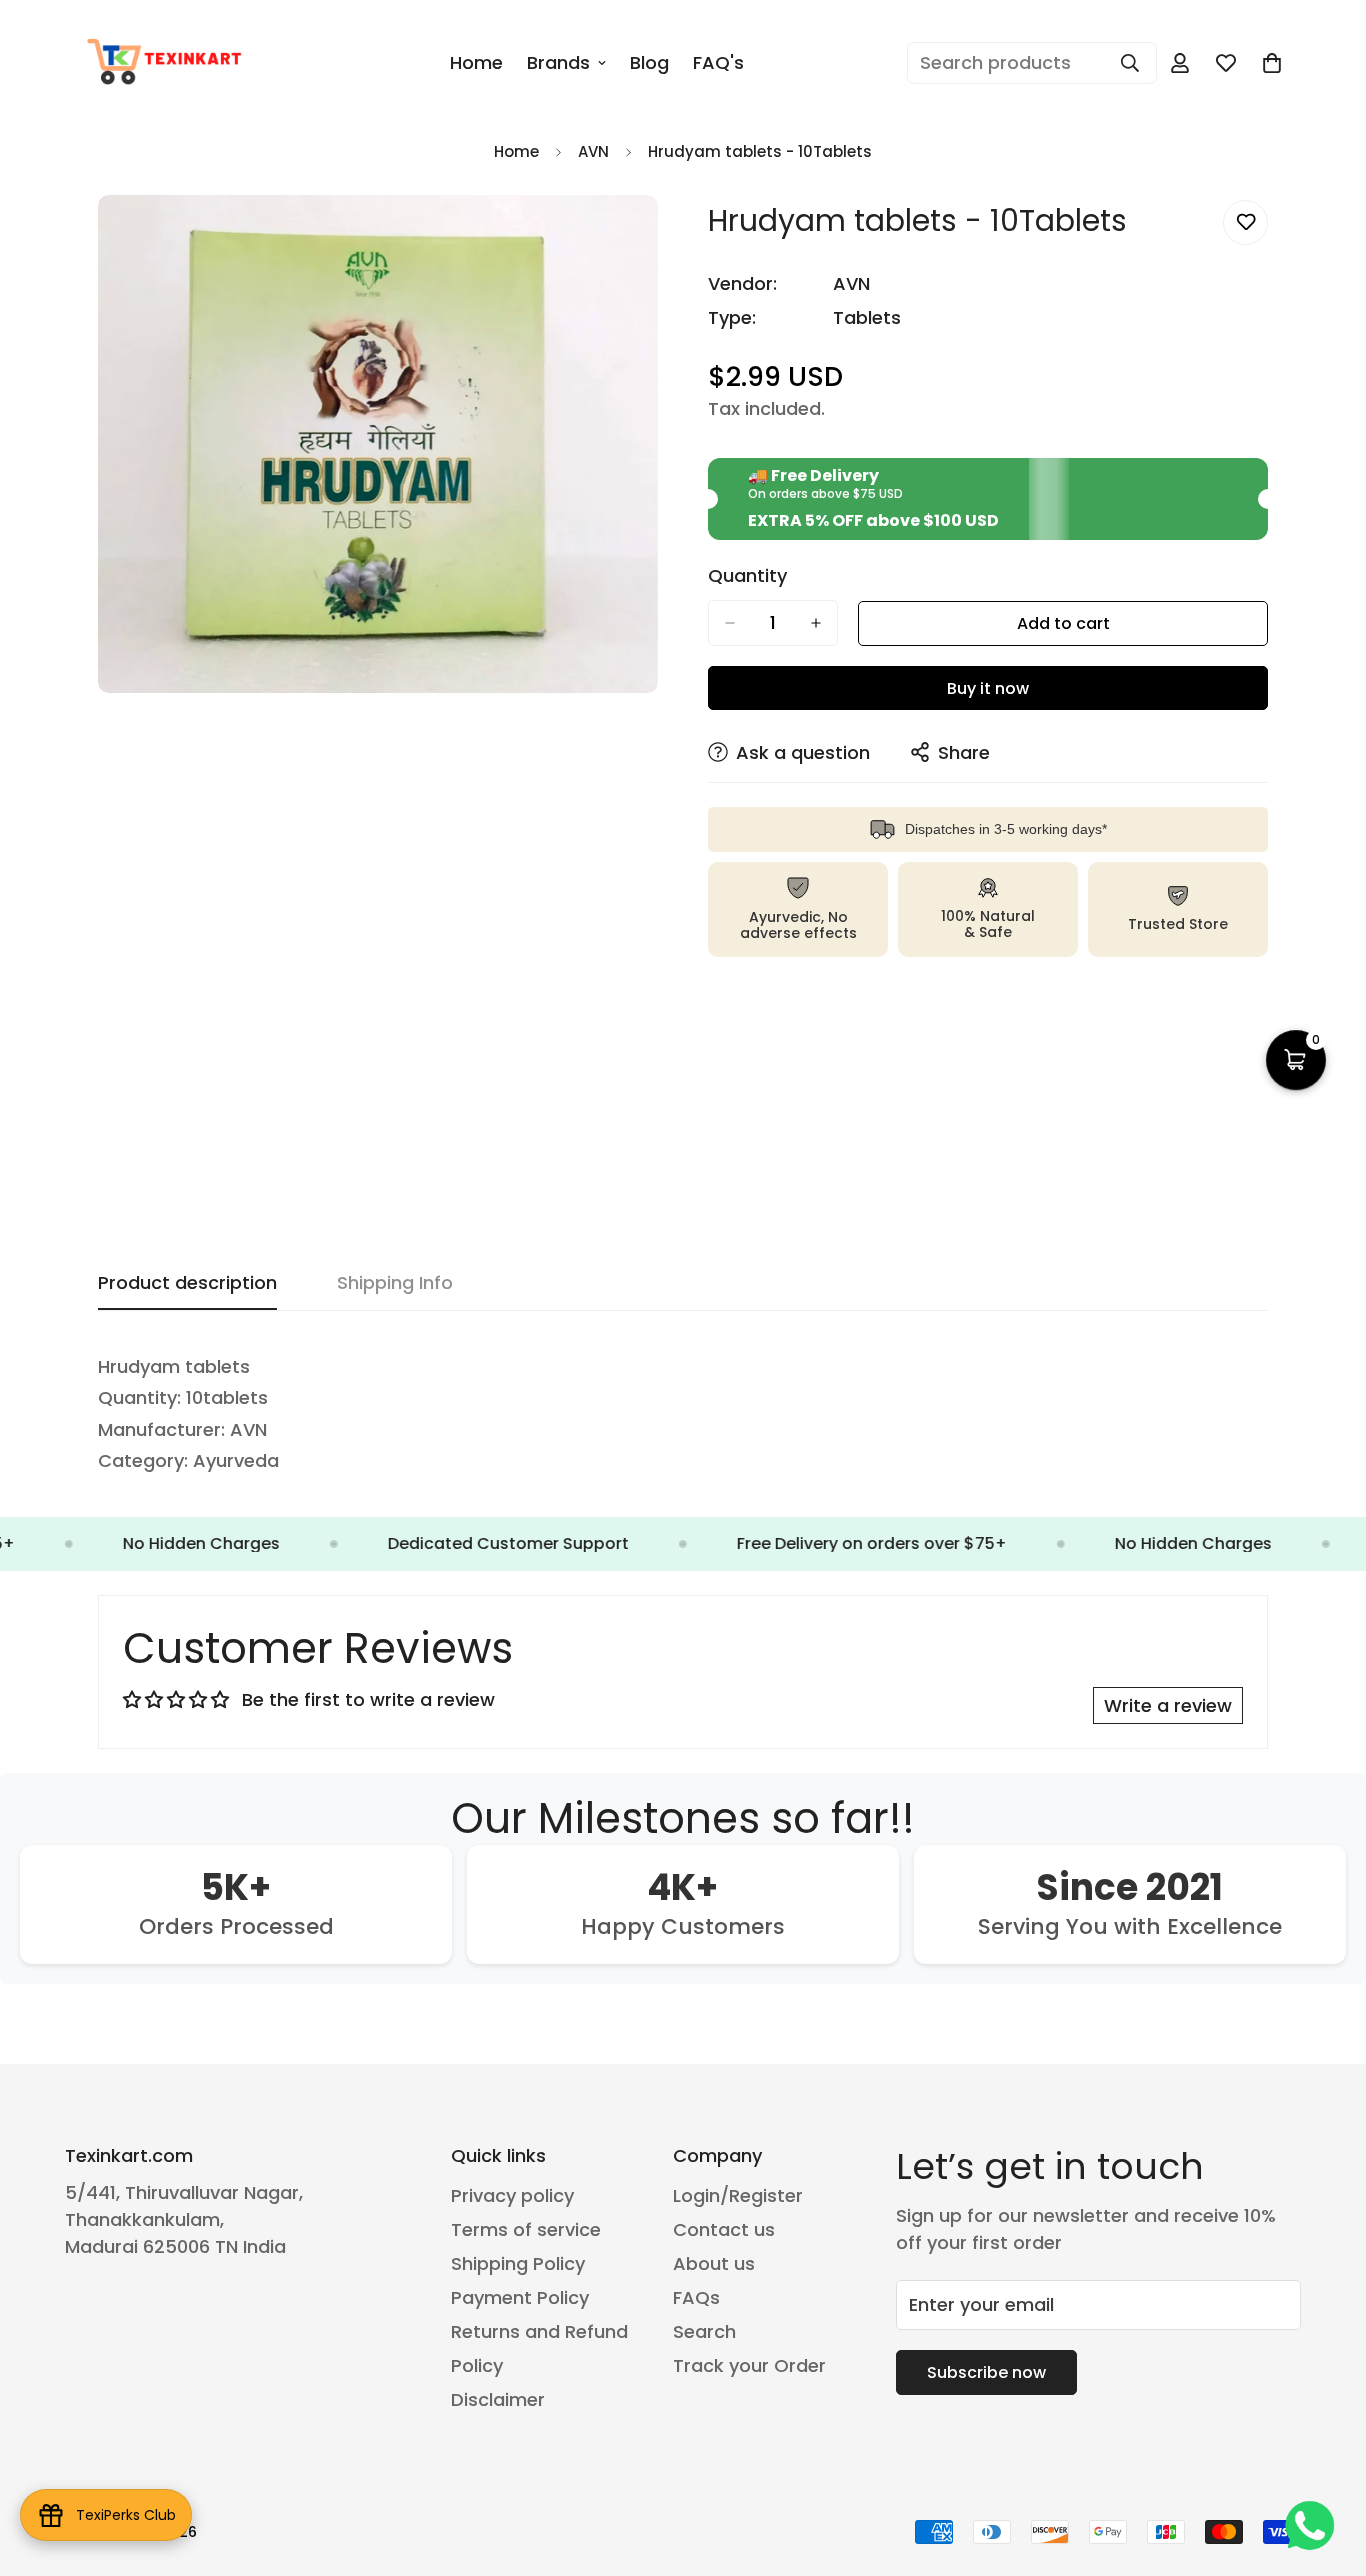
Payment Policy (520, 2297)
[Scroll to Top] (1327, 2467)
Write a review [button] (1168, 1705)
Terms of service (526, 2229)
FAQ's (718, 62)
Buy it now (988, 688)
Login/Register (738, 2195)
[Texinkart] (167, 63)
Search (704, 2331)
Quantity (747, 576)
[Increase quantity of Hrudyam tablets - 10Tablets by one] (816, 623)
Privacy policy (512, 2195)
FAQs (696, 2297)
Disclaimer (498, 2399)
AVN (593, 151)
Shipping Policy (518, 2263)
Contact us (724, 2229)
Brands (558, 62)
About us (714, 2263)
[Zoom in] (640, 237)
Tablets (867, 317)
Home (476, 62)
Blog (649, 62)
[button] (1272, 63)
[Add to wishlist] (1245, 222)
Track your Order (749, 2365)
